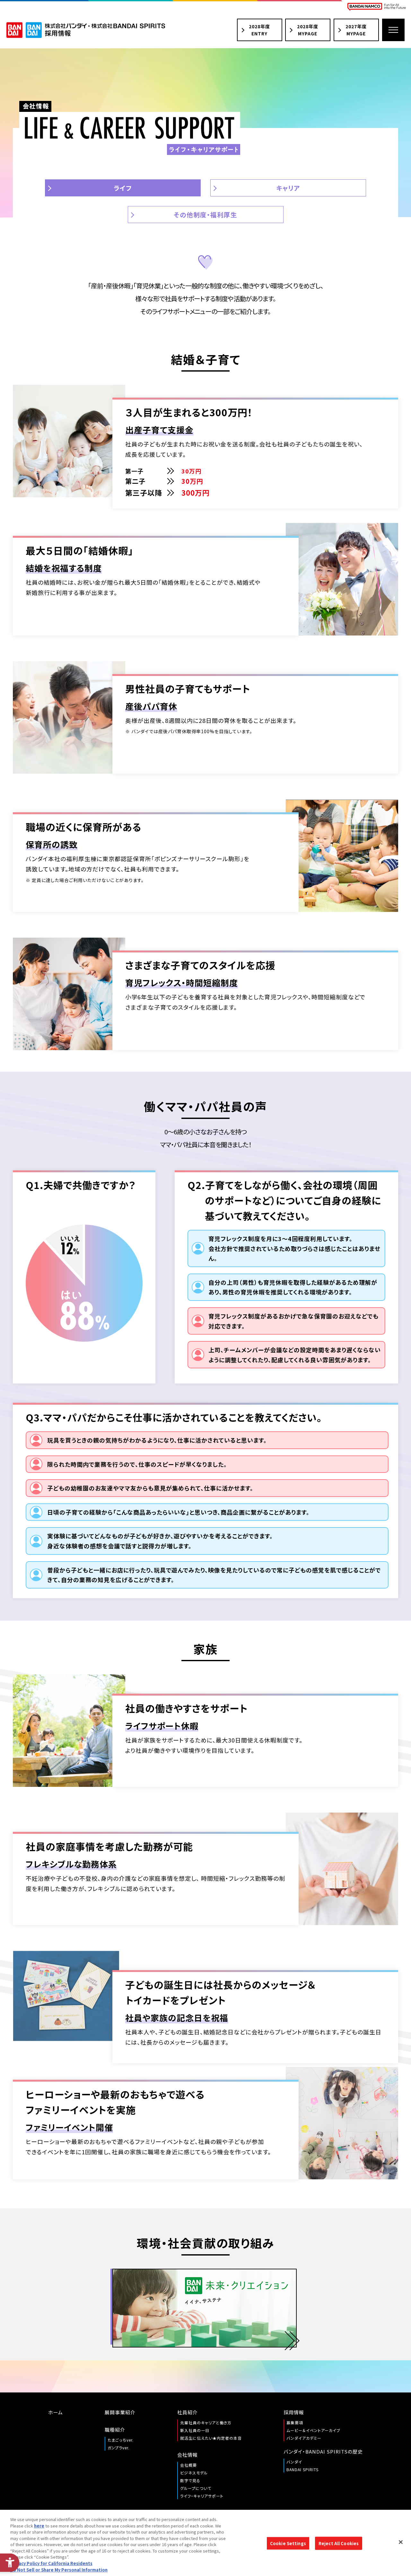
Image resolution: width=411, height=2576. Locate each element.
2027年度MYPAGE (356, 30)
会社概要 (188, 2465)
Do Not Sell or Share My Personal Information (59, 2569)
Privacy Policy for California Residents (51, 2563)
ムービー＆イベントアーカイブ (313, 2430)
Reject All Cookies (339, 2543)
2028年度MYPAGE (308, 30)
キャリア (288, 188)
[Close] (401, 2542)
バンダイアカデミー (304, 2438)
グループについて (196, 2488)
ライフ (123, 188)
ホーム (56, 2412)
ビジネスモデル (194, 2473)
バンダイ (294, 2462)
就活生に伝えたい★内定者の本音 (211, 2438)
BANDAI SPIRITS (302, 2469)
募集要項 (295, 2423)
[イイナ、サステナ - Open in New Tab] (205, 2308)
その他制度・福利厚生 (205, 215)
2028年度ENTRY (259, 30)
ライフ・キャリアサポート (202, 2496)
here (39, 2526)
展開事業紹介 (120, 2412)
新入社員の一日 (195, 2430)
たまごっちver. (121, 2440)
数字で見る (190, 2480)
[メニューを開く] (393, 30)
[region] (205, 2543)
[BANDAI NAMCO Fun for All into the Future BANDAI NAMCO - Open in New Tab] (377, 7)
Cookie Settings (288, 2543)
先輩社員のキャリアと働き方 (206, 2423)
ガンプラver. (118, 2448)
